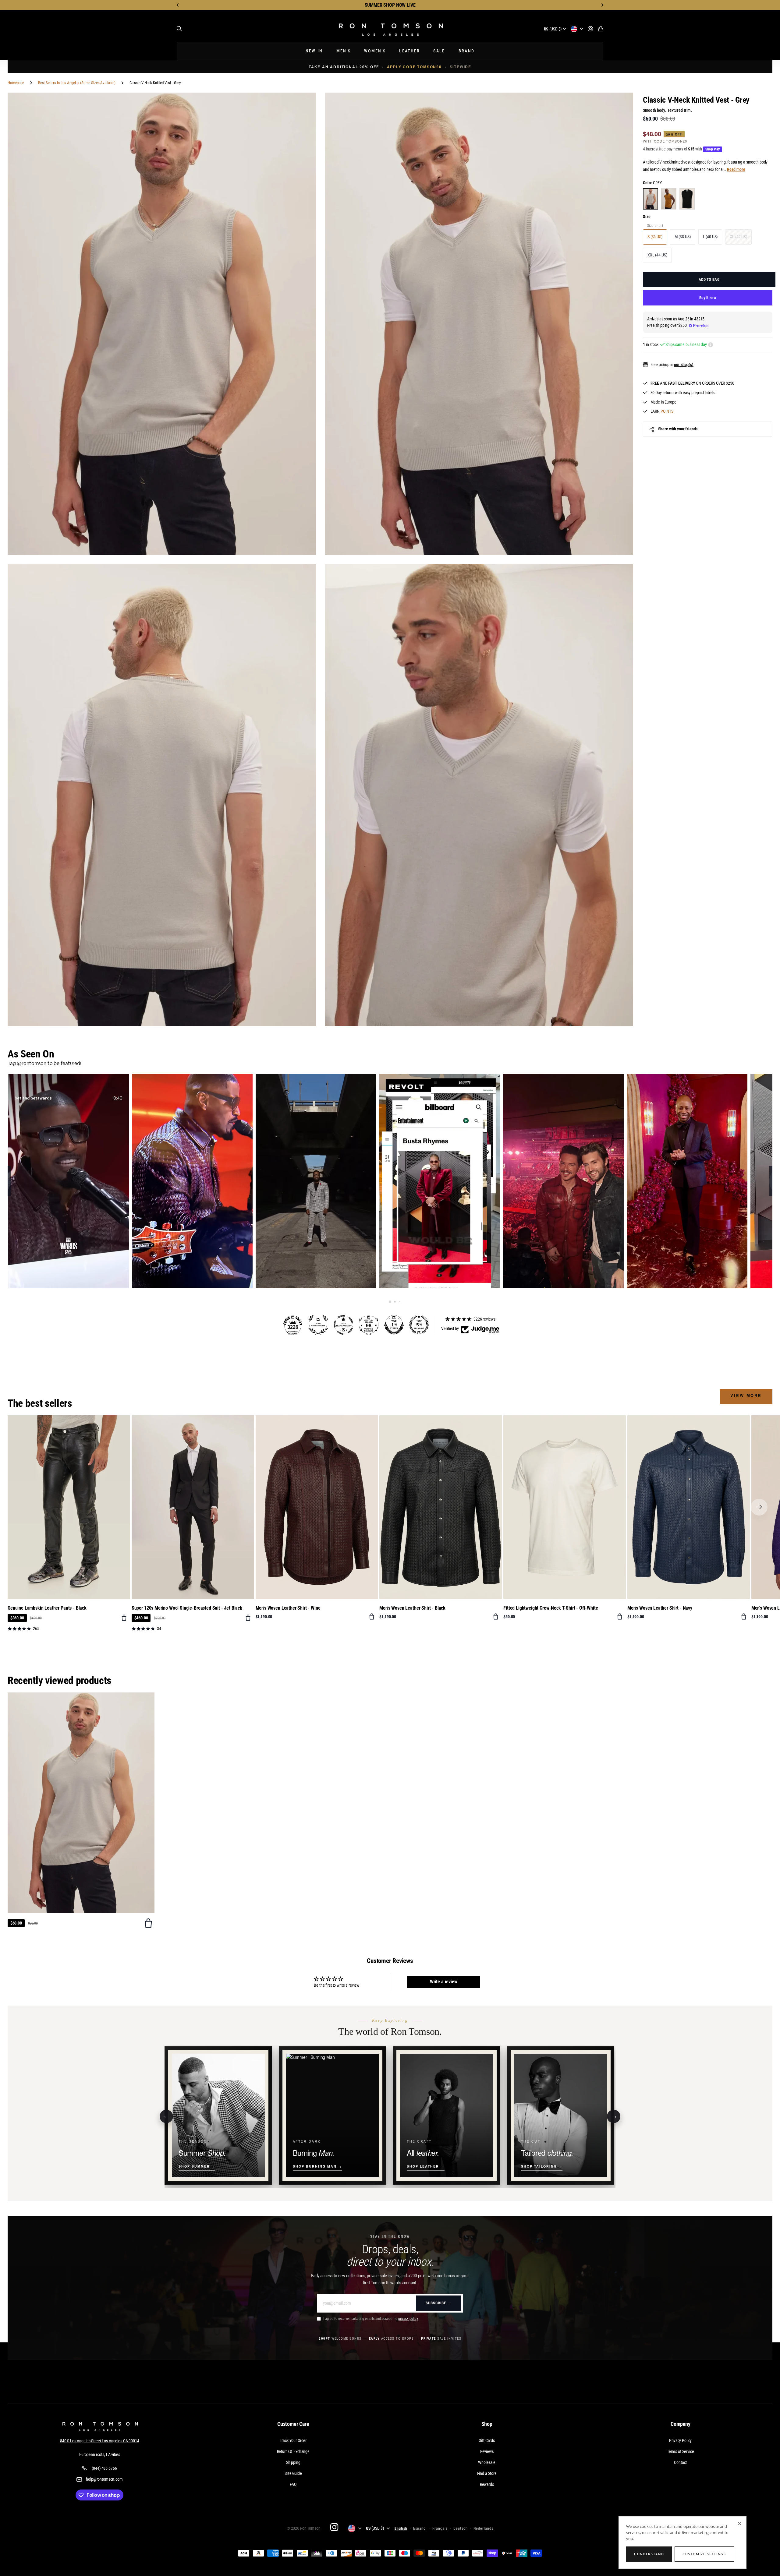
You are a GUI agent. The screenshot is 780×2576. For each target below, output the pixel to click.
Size (647, 217)
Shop (487, 2424)
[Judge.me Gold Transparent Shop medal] (343, 1325)
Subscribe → (439, 2303)
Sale (439, 51)
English (401, 2528)
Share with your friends (678, 429)
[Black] (687, 199)
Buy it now (708, 298)
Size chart (655, 226)
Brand (467, 51)
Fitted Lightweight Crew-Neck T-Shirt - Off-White (551, 1608)
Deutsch (461, 2528)
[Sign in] (590, 29)
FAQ (293, 2484)
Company (681, 2424)
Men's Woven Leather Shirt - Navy (660, 1608)
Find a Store (487, 2473)
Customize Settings (704, 2554)
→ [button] (614, 2116)
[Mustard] (669, 199)
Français (440, 2528)
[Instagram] (334, 2527)
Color (652, 183)
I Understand (649, 2554)
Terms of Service (681, 2451)
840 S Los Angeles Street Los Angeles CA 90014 (100, 2441)
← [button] (167, 2116)
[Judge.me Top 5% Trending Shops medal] (419, 1325)
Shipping (293, 2462)
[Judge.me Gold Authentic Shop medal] (318, 1325)
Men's (344, 51)
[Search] (179, 29)
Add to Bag (709, 279)
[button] (178, 5)
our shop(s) (684, 365)
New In (314, 51)
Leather (409, 51)
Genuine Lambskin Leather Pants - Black (47, 1608)
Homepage (16, 83)
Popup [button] (711, 345)
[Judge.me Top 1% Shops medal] (394, 1325)
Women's (375, 51)
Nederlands (483, 2528)
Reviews (487, 2451)
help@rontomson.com (104, 2479)
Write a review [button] (444, 1982)
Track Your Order (293, 2440)
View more (746, 1395)
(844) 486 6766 (104, 2468)
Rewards (487, 2484)
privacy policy (408, 2319)
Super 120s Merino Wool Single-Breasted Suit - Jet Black (187, 1608)
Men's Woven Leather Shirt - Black (412, 1608)
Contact (680, 2462)
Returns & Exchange (293, 2451)
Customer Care (293, 2424)
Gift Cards (487, 2440)
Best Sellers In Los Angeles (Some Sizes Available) (77, 83)
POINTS (667, 411)
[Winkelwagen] (601, 29)
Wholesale (487, 2462)
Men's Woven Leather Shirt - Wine (288, 1608)
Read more (736, 169)
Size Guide (293, 2473)
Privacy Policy (680, 2440)
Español (420, 2528)
